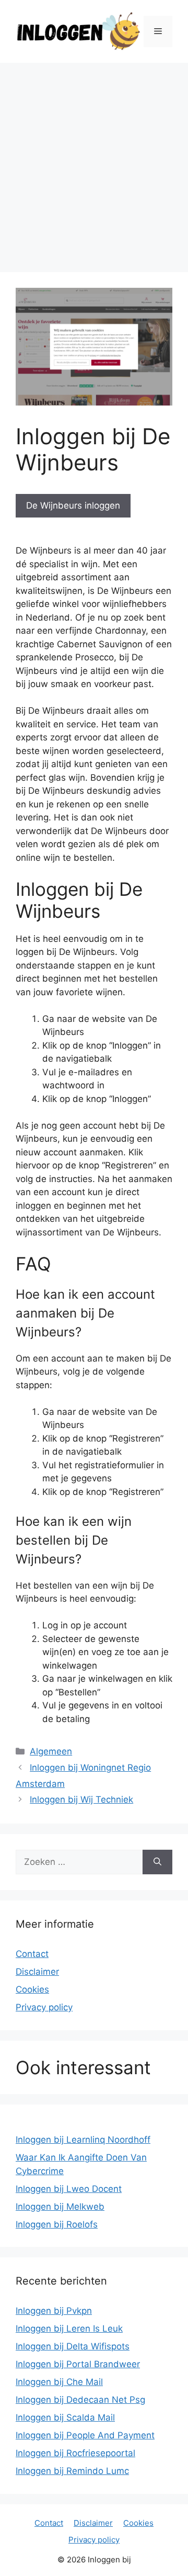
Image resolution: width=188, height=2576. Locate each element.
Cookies (32, 1989)
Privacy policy (44, 2007)
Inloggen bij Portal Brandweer (78, 2364)
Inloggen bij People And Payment (85, 2435)
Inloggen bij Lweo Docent (69, 2189)
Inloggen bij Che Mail (59, 2382)
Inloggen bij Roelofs (57, 2224)
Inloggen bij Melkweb (60, 2207)
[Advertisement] (94, 162)
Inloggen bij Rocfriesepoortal (75, 2453)
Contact (32, 1954)
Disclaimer (37, 1972)
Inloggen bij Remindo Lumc (72, 2471)
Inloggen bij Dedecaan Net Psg (80, 2400)
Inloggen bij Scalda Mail (65, 2417)
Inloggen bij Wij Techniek (81, 1799)
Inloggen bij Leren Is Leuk (69, 2328)
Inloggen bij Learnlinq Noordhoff (83, 2140)
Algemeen (51, 1751)
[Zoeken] (157, 1862)
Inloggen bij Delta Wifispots (73, 2346)
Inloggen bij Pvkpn (54, 2311)
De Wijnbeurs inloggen (73, 505)
